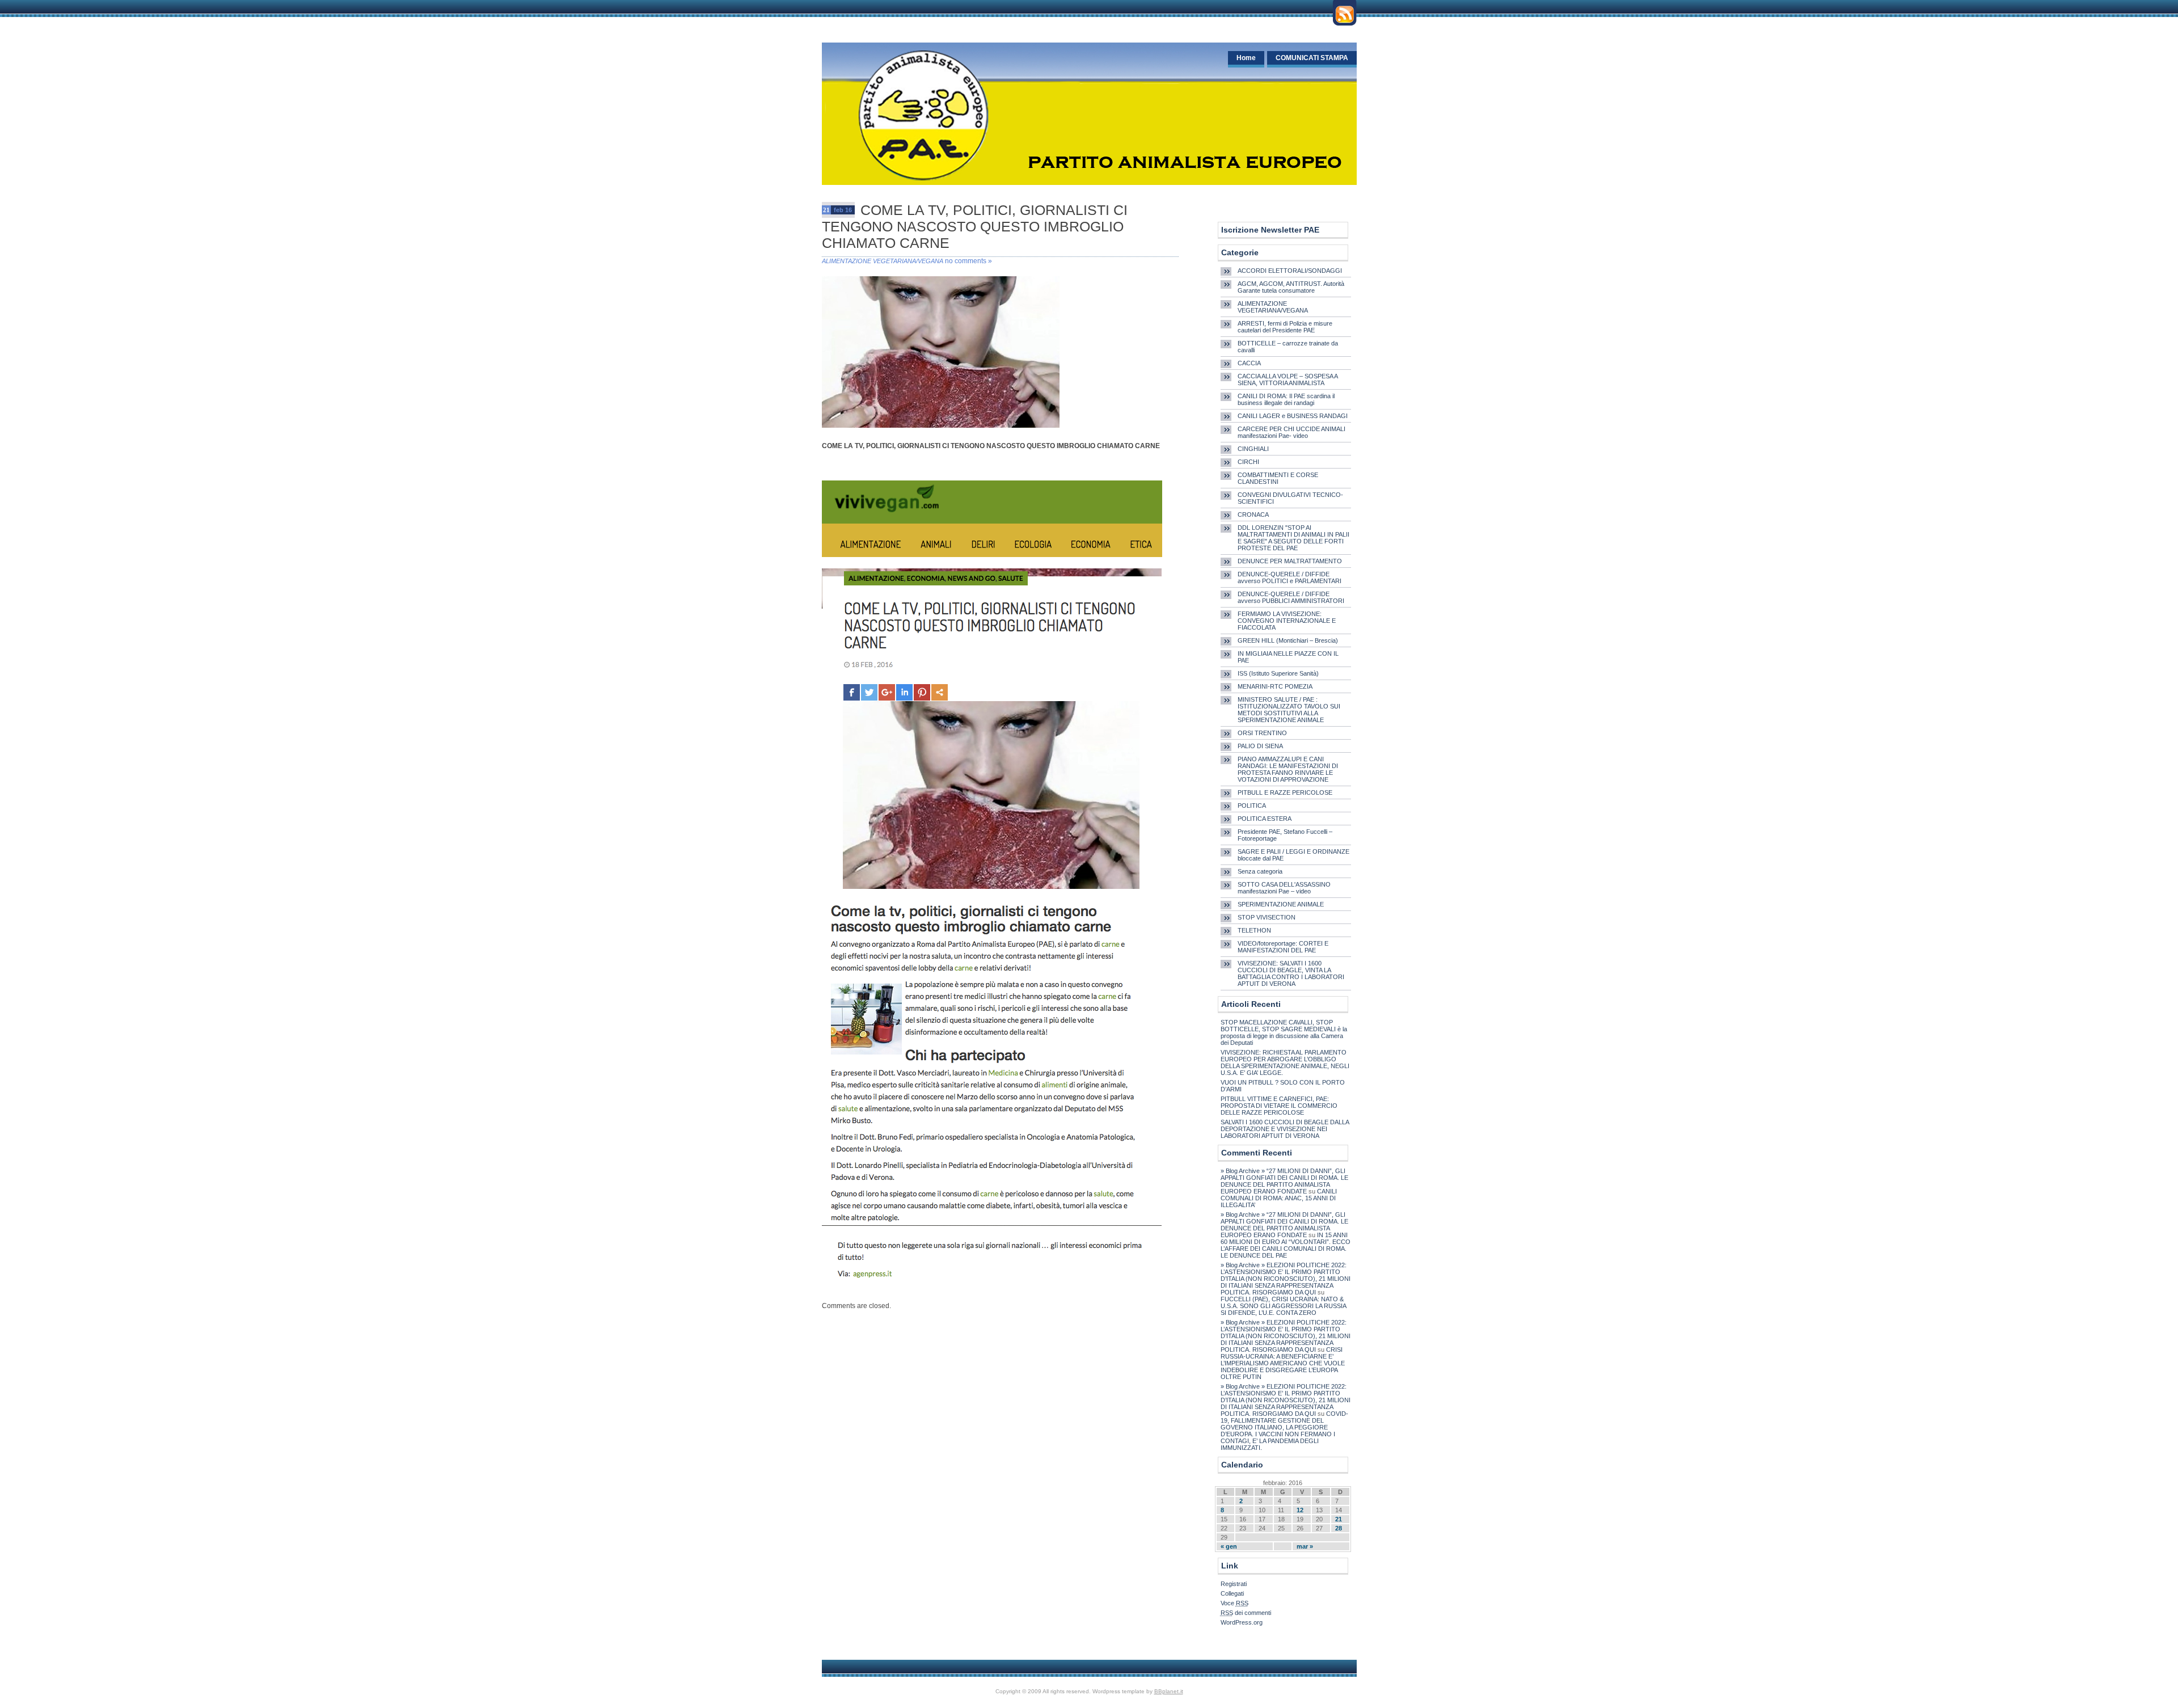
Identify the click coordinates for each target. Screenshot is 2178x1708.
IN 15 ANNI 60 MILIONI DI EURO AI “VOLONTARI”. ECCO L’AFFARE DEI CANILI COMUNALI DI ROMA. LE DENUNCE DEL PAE (1286, 1245)
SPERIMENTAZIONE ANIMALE (1281, 904)
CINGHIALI (1253, 449)
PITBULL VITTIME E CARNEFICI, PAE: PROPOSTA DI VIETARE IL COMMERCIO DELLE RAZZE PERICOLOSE (1279, 1106)
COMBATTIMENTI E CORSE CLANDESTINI (1278, 478)
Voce (1234, 1603)
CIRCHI (1248, 462)
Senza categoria (1260, 871)
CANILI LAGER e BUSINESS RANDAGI (1293, 416)
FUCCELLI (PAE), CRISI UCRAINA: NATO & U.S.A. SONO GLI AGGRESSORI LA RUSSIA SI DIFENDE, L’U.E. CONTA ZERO (1283, 1306)
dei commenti (1246, 1613)
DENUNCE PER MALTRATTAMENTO (1290, 561)
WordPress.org (1242, 1622)
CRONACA (1253, 514)
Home (1246, 58)
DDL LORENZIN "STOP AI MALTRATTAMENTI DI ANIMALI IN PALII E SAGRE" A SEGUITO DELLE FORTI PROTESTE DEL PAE (1293, 538)
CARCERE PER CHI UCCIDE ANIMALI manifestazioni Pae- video (1291, 432)
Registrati (1234, 1584)
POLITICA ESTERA (1265, 819)
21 (1339, 1519)
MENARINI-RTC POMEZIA (1275, 686)
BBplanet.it (1169, 1691)
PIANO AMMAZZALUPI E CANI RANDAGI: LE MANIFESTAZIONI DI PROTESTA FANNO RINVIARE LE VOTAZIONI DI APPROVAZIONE (1288, 769)
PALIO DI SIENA (1260, 746)
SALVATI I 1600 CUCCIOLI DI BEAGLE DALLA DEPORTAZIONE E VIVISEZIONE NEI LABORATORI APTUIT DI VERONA (1285, 1129)
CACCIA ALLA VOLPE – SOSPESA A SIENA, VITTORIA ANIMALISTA (1288, 379)
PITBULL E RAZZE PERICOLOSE (1285, 792)
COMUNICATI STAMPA (1312, 58)
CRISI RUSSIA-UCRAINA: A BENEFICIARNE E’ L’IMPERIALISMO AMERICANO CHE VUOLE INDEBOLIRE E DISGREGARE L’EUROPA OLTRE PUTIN (1283, 1363)
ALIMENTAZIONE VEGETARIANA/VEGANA (883, 261)
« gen (1229, 1546)
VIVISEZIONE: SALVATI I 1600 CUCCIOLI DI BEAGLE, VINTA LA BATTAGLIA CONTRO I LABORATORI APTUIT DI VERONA (1291, 973)
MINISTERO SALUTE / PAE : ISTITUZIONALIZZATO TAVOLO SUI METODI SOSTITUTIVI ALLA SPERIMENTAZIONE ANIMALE (1289, 710)
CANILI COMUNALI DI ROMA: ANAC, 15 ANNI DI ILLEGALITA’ (1279, 1198)
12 (1300, 1510)
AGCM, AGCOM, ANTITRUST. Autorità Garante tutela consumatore (1291, 287)
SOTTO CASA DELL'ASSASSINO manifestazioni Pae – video (1284, 888)
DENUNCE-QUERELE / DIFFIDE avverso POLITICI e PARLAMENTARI (1290, 577)
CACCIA (1249, 363)
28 (1339, 1528)
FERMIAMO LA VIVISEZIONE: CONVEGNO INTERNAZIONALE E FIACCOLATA (1287, 621)
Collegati (1232, 1593)
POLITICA (1252, 805)
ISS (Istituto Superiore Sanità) (1278, 673)
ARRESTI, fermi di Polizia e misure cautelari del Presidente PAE (1285, 327)
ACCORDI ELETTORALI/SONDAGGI (1290, 271)
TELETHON (1254, 930)
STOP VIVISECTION (1267, 917)
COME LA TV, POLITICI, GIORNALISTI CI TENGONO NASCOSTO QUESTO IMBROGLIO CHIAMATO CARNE (975, 226)
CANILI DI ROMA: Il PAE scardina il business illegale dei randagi (1286, 399)
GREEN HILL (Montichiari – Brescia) (1288, 640)
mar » (1305, 1546)
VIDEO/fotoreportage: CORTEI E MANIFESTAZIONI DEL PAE (1283, 947)
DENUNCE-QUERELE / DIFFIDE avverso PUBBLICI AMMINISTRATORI (1291, 597)
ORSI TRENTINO (1262, 733)
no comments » (968, 261)
